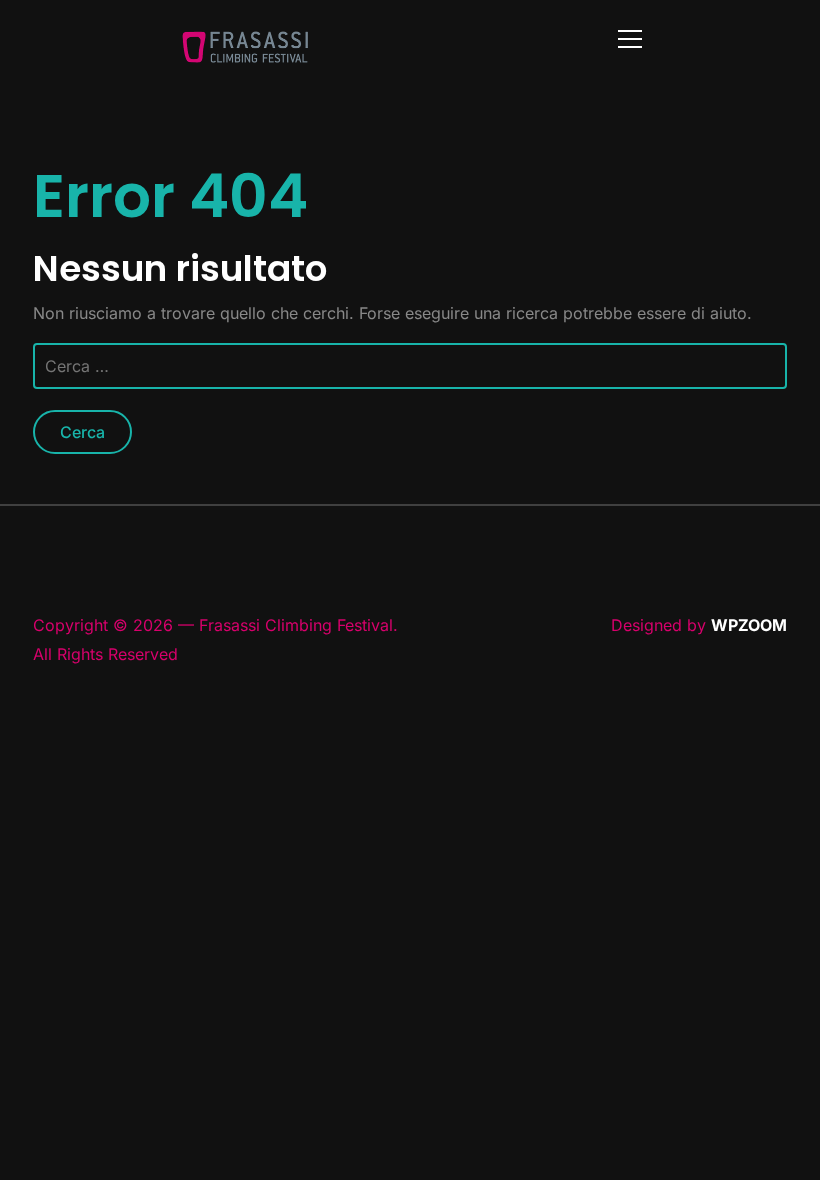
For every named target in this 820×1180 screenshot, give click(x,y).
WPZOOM (749, 625)
